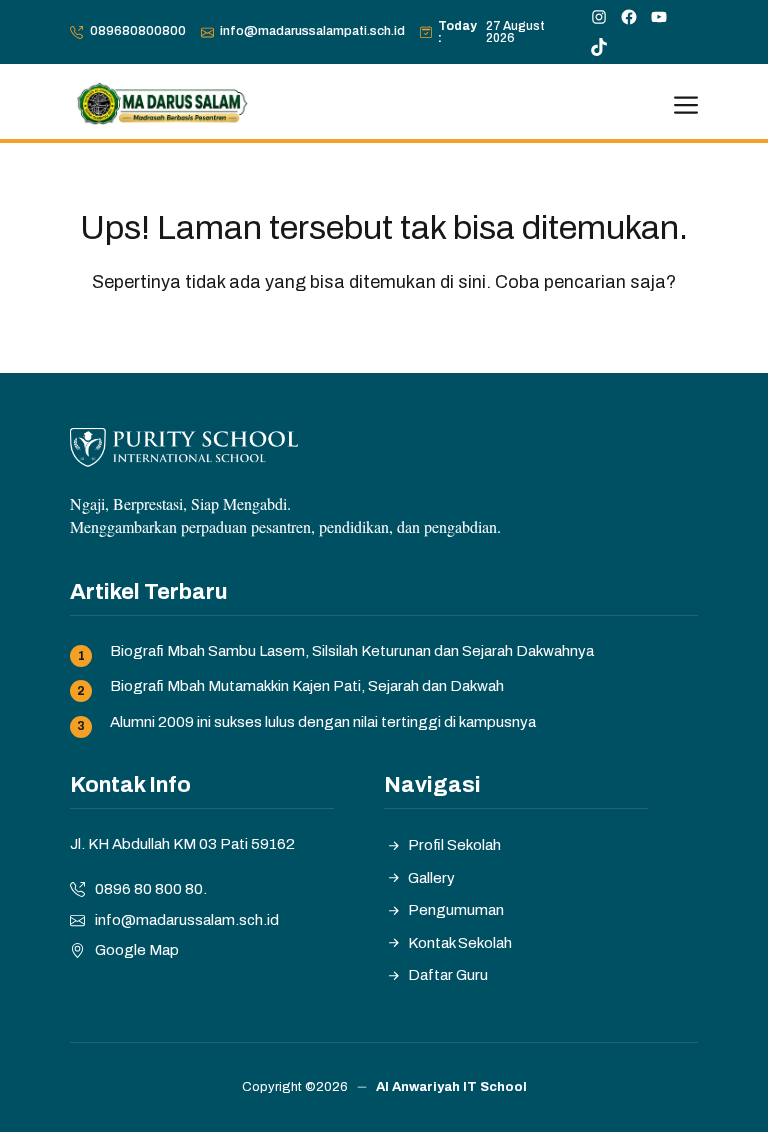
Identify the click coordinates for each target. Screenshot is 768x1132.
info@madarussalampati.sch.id (312, 31)
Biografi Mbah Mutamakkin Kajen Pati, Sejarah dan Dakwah (307, 686)
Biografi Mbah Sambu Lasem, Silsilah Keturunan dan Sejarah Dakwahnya (352, 651)
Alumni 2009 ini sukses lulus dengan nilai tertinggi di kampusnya (323, 722)
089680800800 (138, 31)
